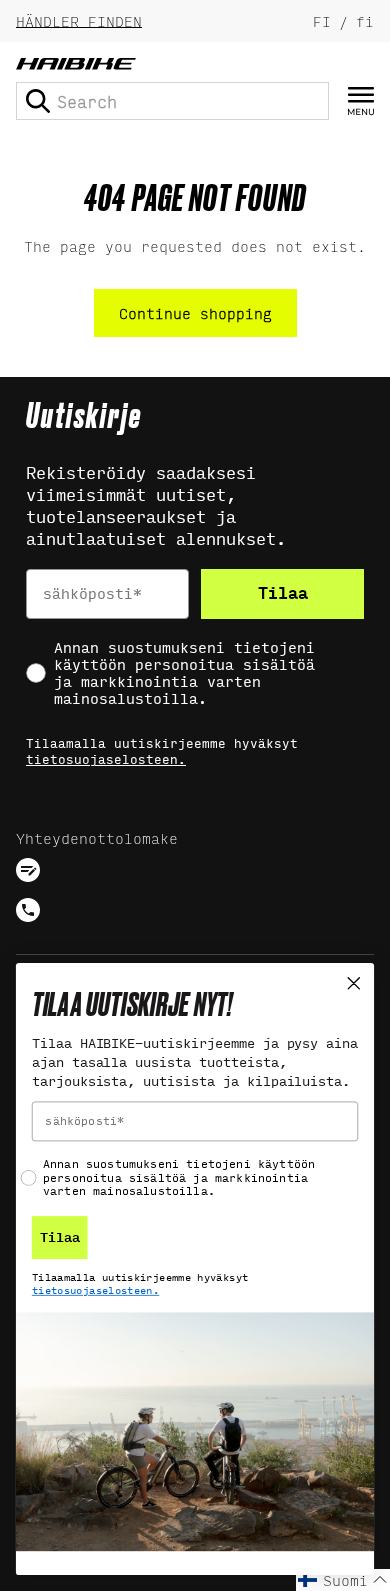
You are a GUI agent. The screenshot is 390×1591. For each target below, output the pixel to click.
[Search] (38, 101)
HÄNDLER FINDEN (79, 20)
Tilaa (283, 593)
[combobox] (172, 101)
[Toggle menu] (361, 101)
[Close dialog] (354, 983)
